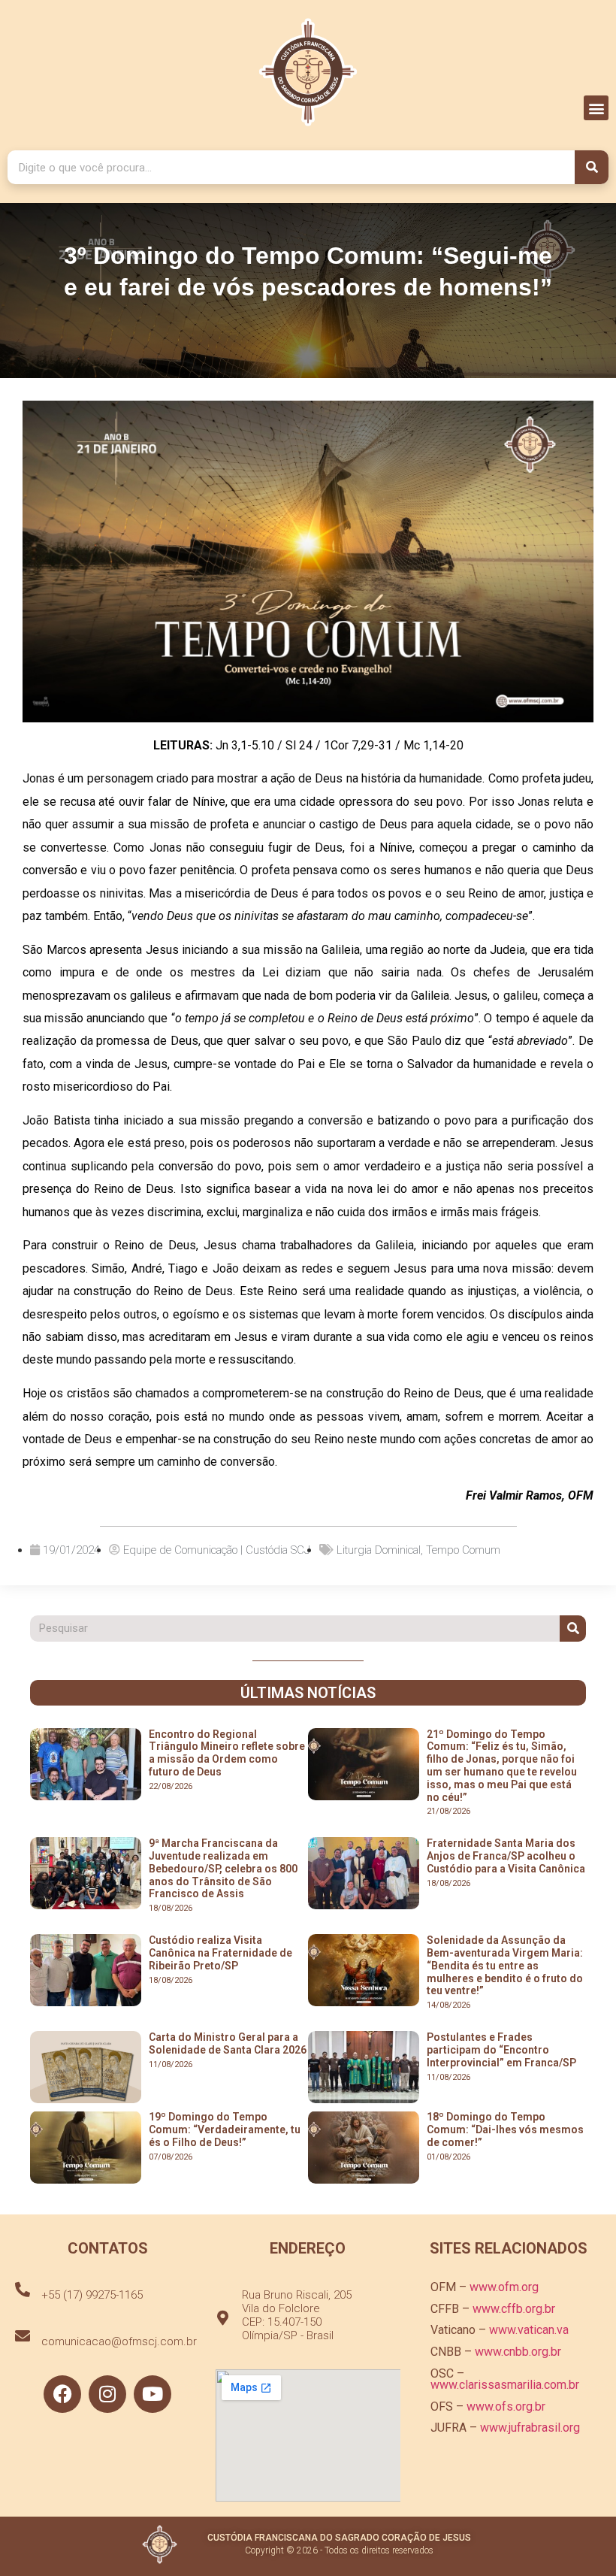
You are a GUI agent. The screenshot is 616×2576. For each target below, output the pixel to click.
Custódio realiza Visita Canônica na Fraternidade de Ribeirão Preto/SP (220, 1953)
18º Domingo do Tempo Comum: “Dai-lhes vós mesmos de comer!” (505, 2130)
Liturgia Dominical (379, 1550)
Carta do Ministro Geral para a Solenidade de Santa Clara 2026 (228, 2043)
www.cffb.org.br (514, 2309)
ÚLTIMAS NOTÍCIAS (308, 1693)
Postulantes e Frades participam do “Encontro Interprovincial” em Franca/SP (501, 2050)
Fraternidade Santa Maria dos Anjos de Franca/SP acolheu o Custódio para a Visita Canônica (506, 1856)
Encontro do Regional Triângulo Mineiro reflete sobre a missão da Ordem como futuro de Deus (227, 1753)
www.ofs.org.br (506, 2406)
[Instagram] (107, 2394)
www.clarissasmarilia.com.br (505, 2385)
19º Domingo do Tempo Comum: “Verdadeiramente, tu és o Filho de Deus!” (225, 2130)
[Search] (592, 167)
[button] (596, 108)
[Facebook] (62, 2394)
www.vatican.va (529, 2330)
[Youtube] (152, 2394)
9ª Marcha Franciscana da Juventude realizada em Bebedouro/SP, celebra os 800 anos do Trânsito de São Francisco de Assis (223, 1868)
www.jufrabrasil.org (530, 2428)
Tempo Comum (463, 1550)
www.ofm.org (504, 2287)
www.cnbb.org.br (518, 2352)
